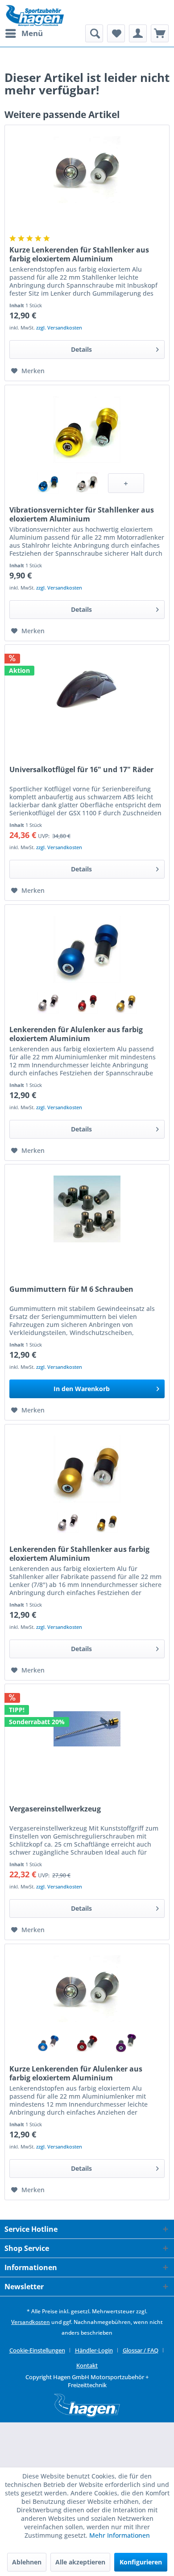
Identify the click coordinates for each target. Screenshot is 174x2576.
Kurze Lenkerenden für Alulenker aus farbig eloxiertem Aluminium (76, 2073)
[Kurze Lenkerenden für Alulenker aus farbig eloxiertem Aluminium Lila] (126, 2042)
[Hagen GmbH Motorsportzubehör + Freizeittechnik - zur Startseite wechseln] (35, 16)
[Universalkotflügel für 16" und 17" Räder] (87, 689)
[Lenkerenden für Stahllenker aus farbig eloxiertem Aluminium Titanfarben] (68, 1522)
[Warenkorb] (160, 33)
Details (81, 349)
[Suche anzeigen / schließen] (94, 33)
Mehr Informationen (120, 2535)
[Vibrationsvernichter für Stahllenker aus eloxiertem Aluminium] (87, 430)
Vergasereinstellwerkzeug (55, 1809)
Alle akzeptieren (80, 2562)
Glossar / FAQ (141, 2350)
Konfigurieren (141, 2562)
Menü (32, 33)
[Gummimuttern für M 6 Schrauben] (87, 1209)
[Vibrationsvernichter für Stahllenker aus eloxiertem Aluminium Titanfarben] (87, 483)
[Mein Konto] (138, 33)
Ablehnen (27, 2562)
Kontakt (87, 2365)
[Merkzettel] (116, 33)
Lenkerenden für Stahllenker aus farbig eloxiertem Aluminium (79, 1554)
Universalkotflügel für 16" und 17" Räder (81, 770)
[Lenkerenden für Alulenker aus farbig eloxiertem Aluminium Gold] (126, 1003)
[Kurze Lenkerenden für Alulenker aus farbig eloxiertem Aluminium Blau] (48, 2042)
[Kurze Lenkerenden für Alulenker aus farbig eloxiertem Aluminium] (87, 1989)
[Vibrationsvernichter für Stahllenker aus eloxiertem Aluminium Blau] (48, 483)
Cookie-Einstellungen (37, 2350)
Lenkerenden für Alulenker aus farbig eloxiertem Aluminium (76, 1034)
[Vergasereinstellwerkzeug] (87, 1729)
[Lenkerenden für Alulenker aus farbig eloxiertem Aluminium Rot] (87, 1003)
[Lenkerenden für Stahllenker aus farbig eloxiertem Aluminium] (87, 1469)
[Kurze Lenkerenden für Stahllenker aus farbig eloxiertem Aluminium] (87, 170)
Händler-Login (94, 2350)
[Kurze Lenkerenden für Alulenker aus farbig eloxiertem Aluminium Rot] (87, 2042)
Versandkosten (31, 2322)
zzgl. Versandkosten (59, 328)
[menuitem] (24, 33)
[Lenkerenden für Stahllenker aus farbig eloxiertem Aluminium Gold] (106, 1522)
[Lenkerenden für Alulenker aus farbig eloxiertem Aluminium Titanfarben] (48, 1003)
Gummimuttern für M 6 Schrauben (71, 1289)
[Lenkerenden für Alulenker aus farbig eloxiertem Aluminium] (87, 949)
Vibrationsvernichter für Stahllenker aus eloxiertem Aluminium (82, 514)
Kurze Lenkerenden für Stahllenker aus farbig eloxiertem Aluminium (79, 254)
